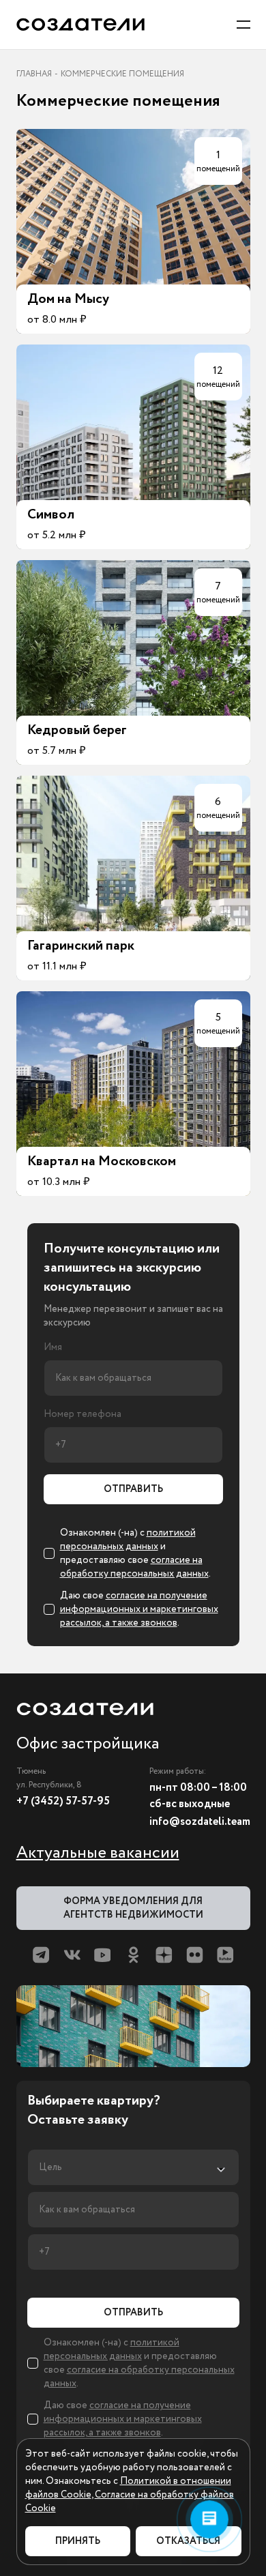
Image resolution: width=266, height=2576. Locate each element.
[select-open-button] (133, 2167)
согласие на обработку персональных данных (134, 1567)
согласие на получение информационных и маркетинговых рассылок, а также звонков (139, 1609)
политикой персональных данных (128, 1540)
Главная (34, 74)
